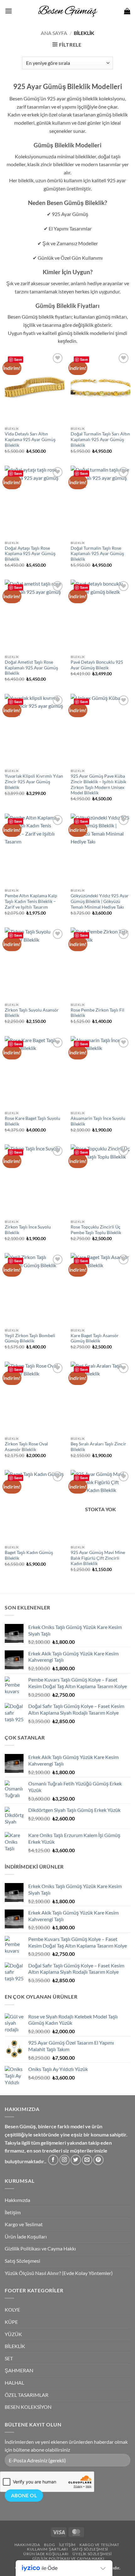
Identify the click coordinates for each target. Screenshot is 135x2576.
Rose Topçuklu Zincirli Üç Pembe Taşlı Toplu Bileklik (96, 1230)
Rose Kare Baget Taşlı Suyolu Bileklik (32, 1121)
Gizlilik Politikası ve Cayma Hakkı (40, 2248)
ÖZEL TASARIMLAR (27, 2395)
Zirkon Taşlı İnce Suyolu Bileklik (28, 1230)
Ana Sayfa (54, 33)
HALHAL (14, 2383)
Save (18, 359)
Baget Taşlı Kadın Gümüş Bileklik (29, 1555)
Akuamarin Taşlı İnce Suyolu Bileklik (98, 1121)
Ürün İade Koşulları (26, 2236)
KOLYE (12, 2309)
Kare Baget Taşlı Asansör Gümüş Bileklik (95, 1338)
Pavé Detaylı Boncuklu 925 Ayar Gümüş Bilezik (97, 665)
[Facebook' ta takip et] (53, 2160)
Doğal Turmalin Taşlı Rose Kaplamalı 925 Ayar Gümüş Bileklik (97, 554)
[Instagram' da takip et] (65, 2160)
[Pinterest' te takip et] (98, 2160)
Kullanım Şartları (47, 2549)
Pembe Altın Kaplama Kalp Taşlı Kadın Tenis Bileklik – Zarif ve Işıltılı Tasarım (31, 901)
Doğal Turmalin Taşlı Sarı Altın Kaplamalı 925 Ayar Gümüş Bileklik (100, 439)
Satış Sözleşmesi (22, 2261)
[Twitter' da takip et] (76, 2160)
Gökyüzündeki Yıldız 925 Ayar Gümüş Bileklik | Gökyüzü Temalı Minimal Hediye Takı (100, 901)
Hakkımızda (17, 2200)
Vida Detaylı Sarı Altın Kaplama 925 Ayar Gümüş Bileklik (30, 439)
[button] (8, 11)
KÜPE (11, 2322)
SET (9, 2358)
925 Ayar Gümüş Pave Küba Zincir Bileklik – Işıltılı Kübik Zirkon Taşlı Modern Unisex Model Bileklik (98, 784)
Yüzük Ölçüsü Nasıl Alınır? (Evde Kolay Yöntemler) (59, 2273)
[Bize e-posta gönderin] (87, 2160)
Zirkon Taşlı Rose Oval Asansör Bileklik (26, 1447)
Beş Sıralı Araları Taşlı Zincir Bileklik (98, 1447)
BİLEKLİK (15, 2346)
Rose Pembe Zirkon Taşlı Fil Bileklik (97, 1013)
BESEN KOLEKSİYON (28, 2407)
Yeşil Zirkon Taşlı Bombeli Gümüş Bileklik (30, 1338)
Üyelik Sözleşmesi (92, 2554)
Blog (49, 2545)
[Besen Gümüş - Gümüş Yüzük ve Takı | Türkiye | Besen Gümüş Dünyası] (67, 11)
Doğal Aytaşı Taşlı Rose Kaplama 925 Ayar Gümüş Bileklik (30, 554)
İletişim (13, 2212)
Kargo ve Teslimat (24, 2224)
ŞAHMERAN (19, 2370)
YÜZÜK (13, 2334)
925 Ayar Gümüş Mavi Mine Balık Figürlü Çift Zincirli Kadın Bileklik (98, 1558)
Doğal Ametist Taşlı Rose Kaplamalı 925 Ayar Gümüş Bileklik (31, 668)
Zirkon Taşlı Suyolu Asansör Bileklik (32, 1013)
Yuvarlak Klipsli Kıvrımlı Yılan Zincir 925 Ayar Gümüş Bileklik (34, 782)
